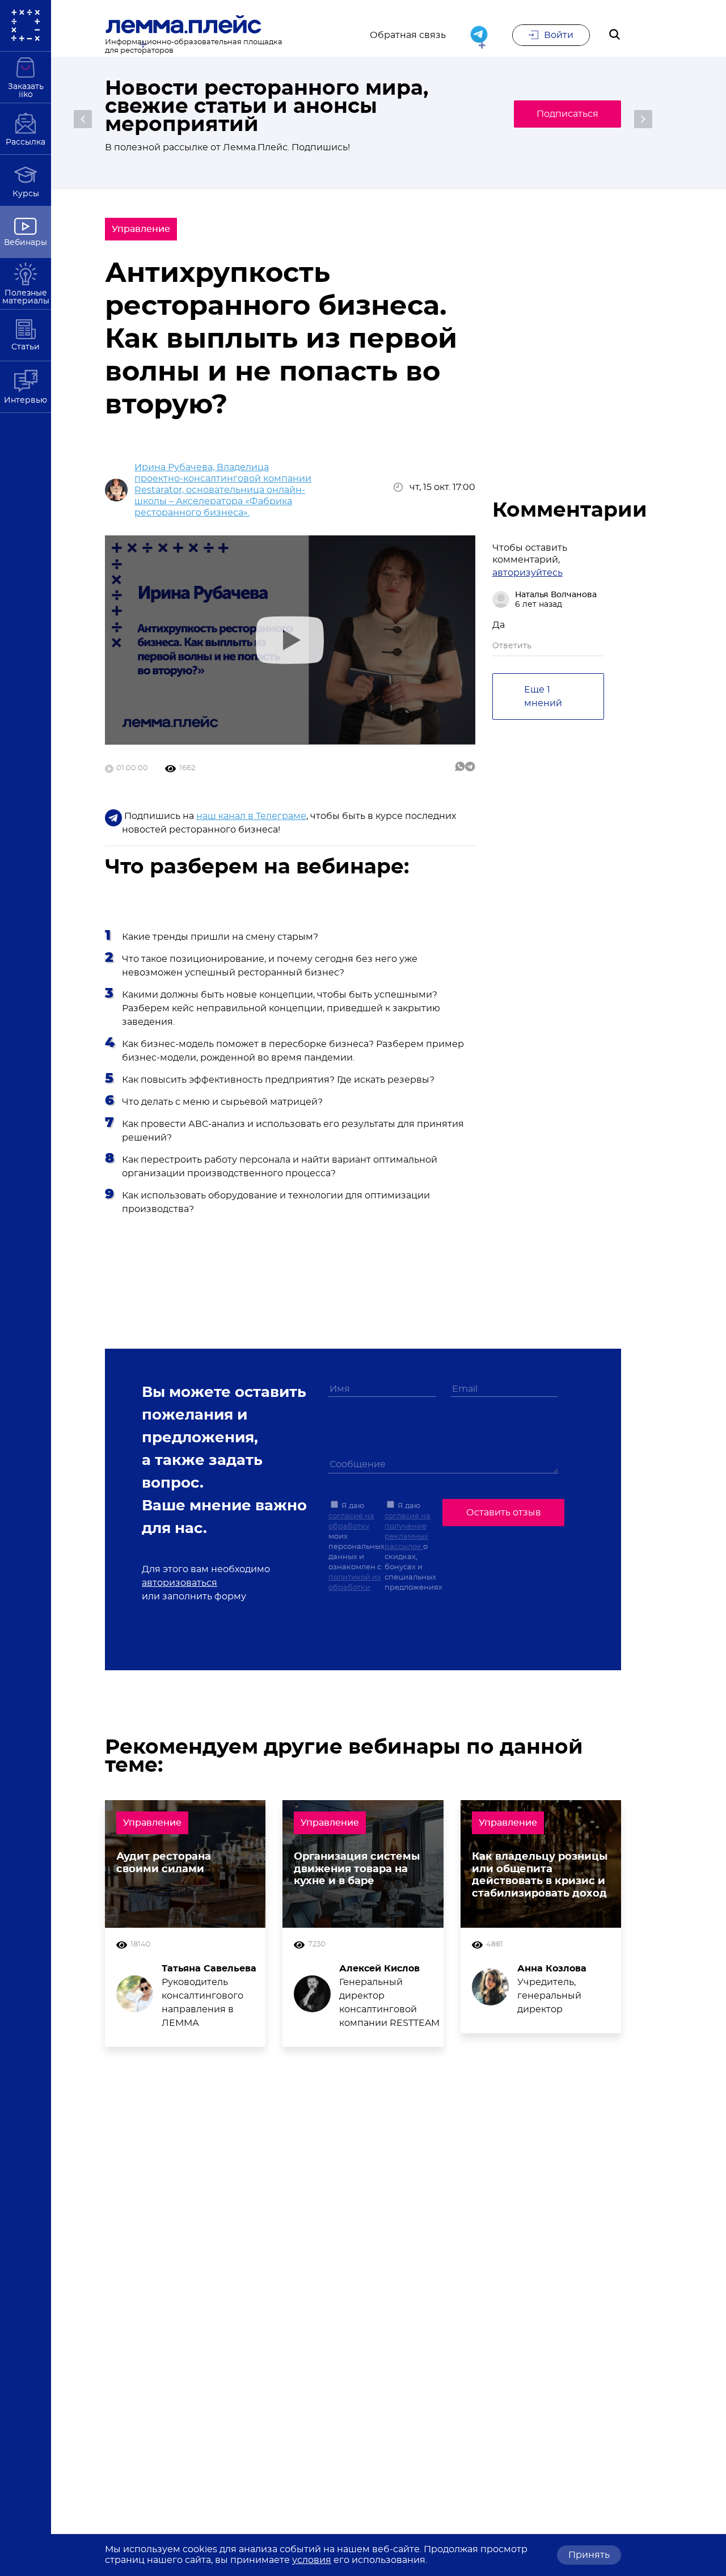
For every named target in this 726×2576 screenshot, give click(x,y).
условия (312, 2560)
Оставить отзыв (504, 1513)
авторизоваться (180, 1583)
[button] (83, 119)
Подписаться (567, 114)
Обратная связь (408, 35)
